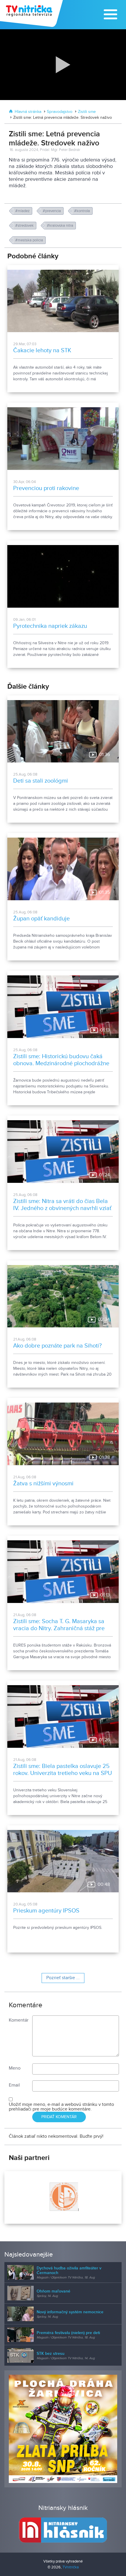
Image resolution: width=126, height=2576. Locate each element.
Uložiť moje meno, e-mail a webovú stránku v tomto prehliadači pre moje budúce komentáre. (61, 2107)
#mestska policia (30, 240)
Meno (15, 2068)
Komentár (19, 2020)
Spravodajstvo (60, 112)
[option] (63, 2197)
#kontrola (82, 211)
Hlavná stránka (28, 112)
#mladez (23, 211)
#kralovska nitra (61, 226)
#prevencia (52, 211)
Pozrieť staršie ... (63, 1978)
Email (14, 2085)
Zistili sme (87, 112)
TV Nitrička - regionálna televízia (32, 13)
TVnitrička (71, 2567)
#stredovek (25, 226)
